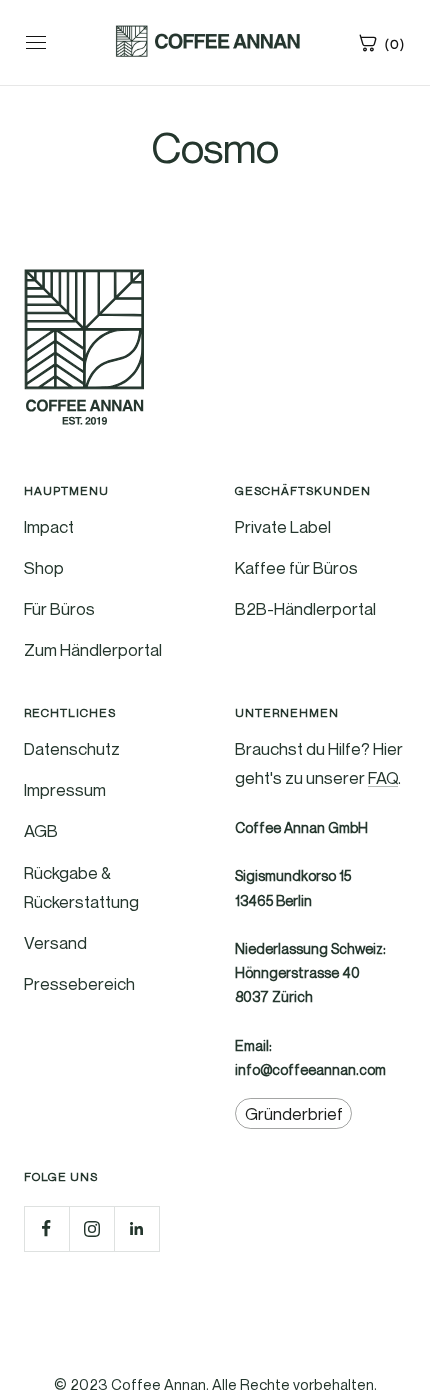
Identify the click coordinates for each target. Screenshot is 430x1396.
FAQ (383, 777)
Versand (55, 942)
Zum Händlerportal (93, 649)
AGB (41, 830)
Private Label (283, 526)
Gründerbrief (294, 1113)
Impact (49, 526)
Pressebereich (79, 983)
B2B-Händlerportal (305, 608)
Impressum (65, 789)
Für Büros (59, 608)
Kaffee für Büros (296, 567)
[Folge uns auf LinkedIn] (136, 1228)
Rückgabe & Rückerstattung (81, 887)
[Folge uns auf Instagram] (91, 1228)
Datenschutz (72, 748)
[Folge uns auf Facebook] (46, 1228)
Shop (44, 567)
